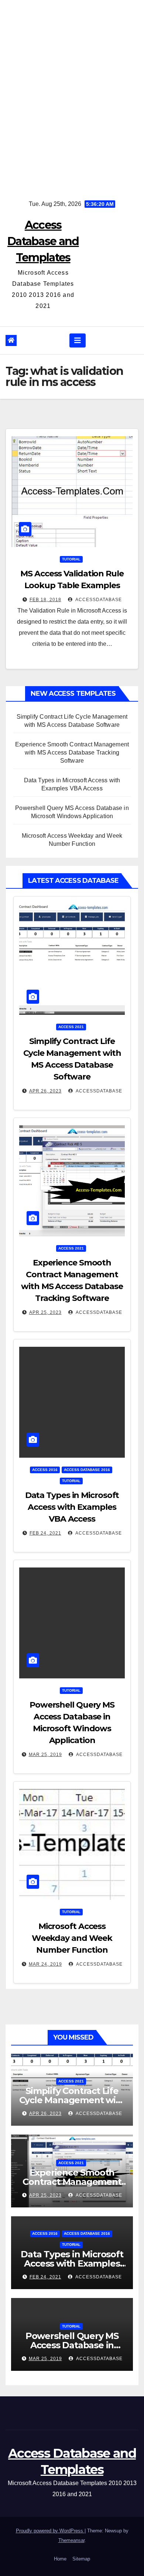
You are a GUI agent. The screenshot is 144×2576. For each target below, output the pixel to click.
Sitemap (81, 2559)
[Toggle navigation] (78, 340)
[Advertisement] (72, 94)
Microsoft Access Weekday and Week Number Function (72, 1938)
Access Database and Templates (43, 241)
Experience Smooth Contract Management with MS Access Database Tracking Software (72, 753)
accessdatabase (98, 600)
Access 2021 (71, 1027)
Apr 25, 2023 (45, 1312)
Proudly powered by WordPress (50, 2531)
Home (60, 2559)
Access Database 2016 (87, 1470)
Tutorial (71, 559)
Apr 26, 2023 (45, 1091)
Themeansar (71, 2540)
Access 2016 (45, 1470)
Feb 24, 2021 (45, 1533)
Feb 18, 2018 (45, 600)
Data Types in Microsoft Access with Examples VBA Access (72, 1507)
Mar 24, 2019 (45, 1964)
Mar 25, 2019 (45, 1755)
